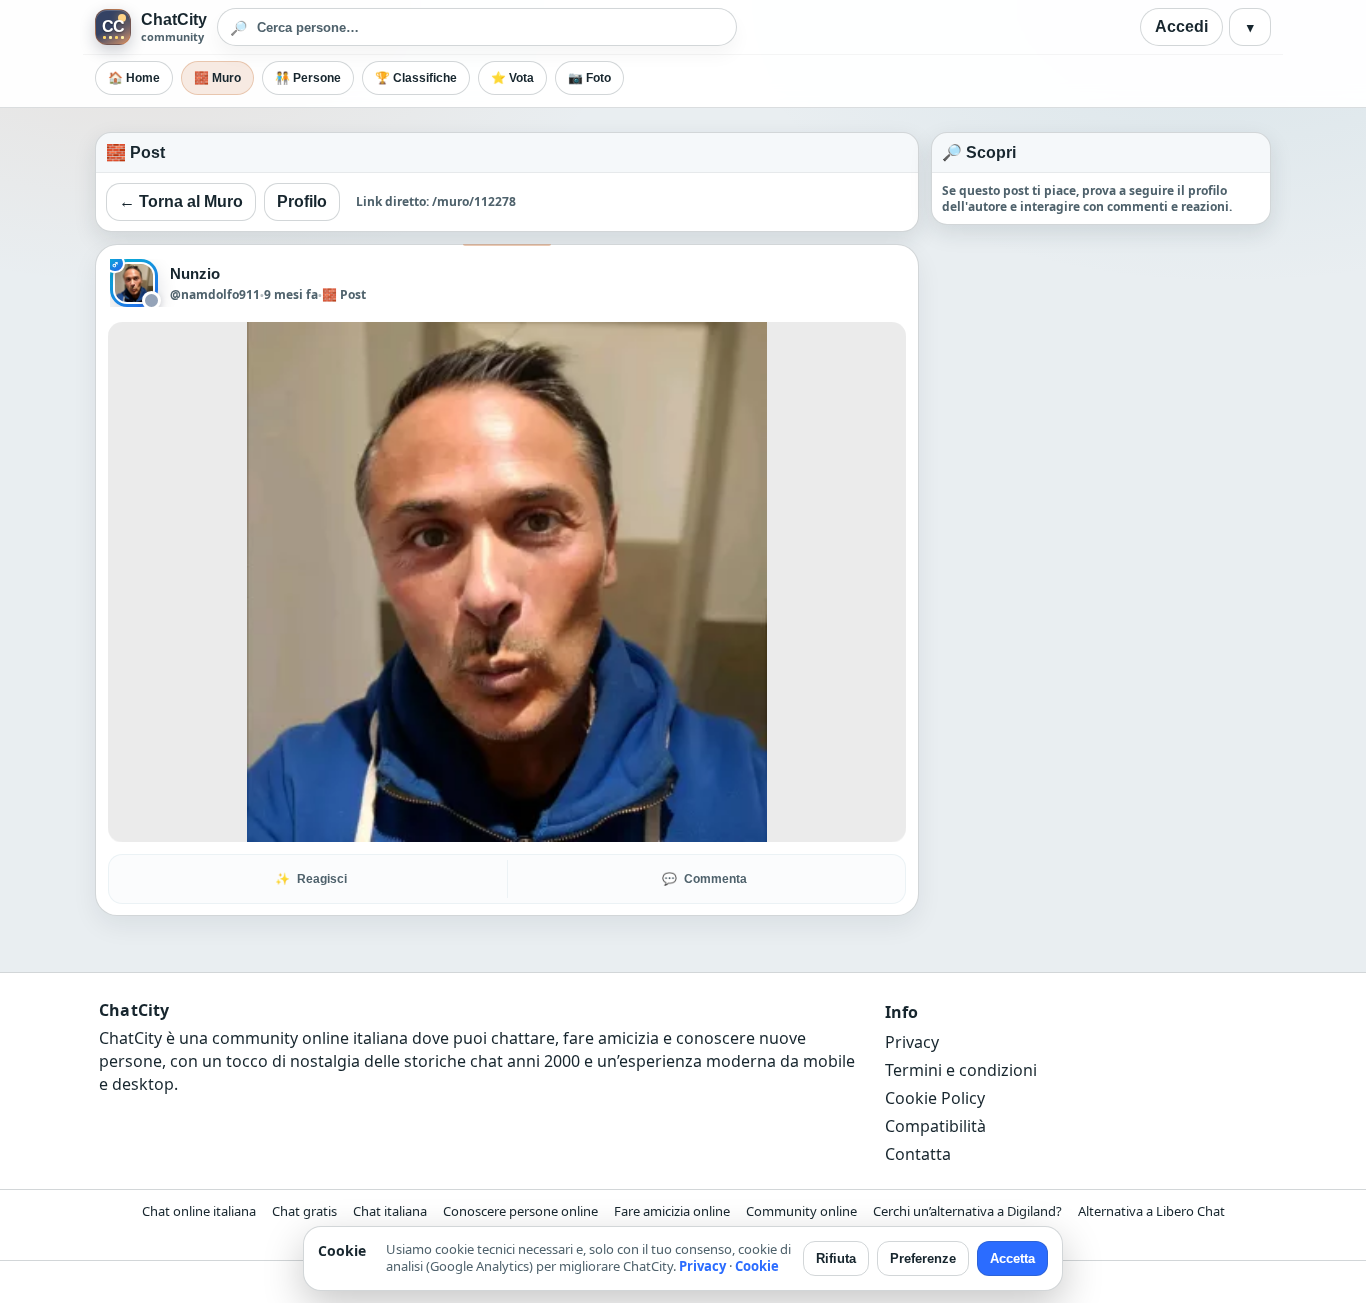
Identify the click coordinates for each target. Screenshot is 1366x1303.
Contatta (918, 1154)
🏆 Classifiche (416, 78)
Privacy (912, 1042)
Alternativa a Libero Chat (1151, 1211)
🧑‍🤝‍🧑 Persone (308, 78)
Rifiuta (836, 1258)
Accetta (1012, 1258)
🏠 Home (134, 78)
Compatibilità (935, 1126)
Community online (801, 1211)
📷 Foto (589, 78)
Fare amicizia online (672, 1211)
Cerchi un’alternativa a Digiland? (967, 1211)
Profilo (302, 201)
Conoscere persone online (520, 1211)
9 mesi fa (291, 294)
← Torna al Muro (181, 201)
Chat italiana (390, 1211)
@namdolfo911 (215, 294)
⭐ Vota (512, 78)
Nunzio (195, 273)
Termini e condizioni (961, 1070)
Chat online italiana (199, 1211)
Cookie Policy (935, 1098)
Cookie (757, 1266)
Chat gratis (304, 1211)
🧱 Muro (217, 78)
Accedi (1181, 26)
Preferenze (923, 1258)
